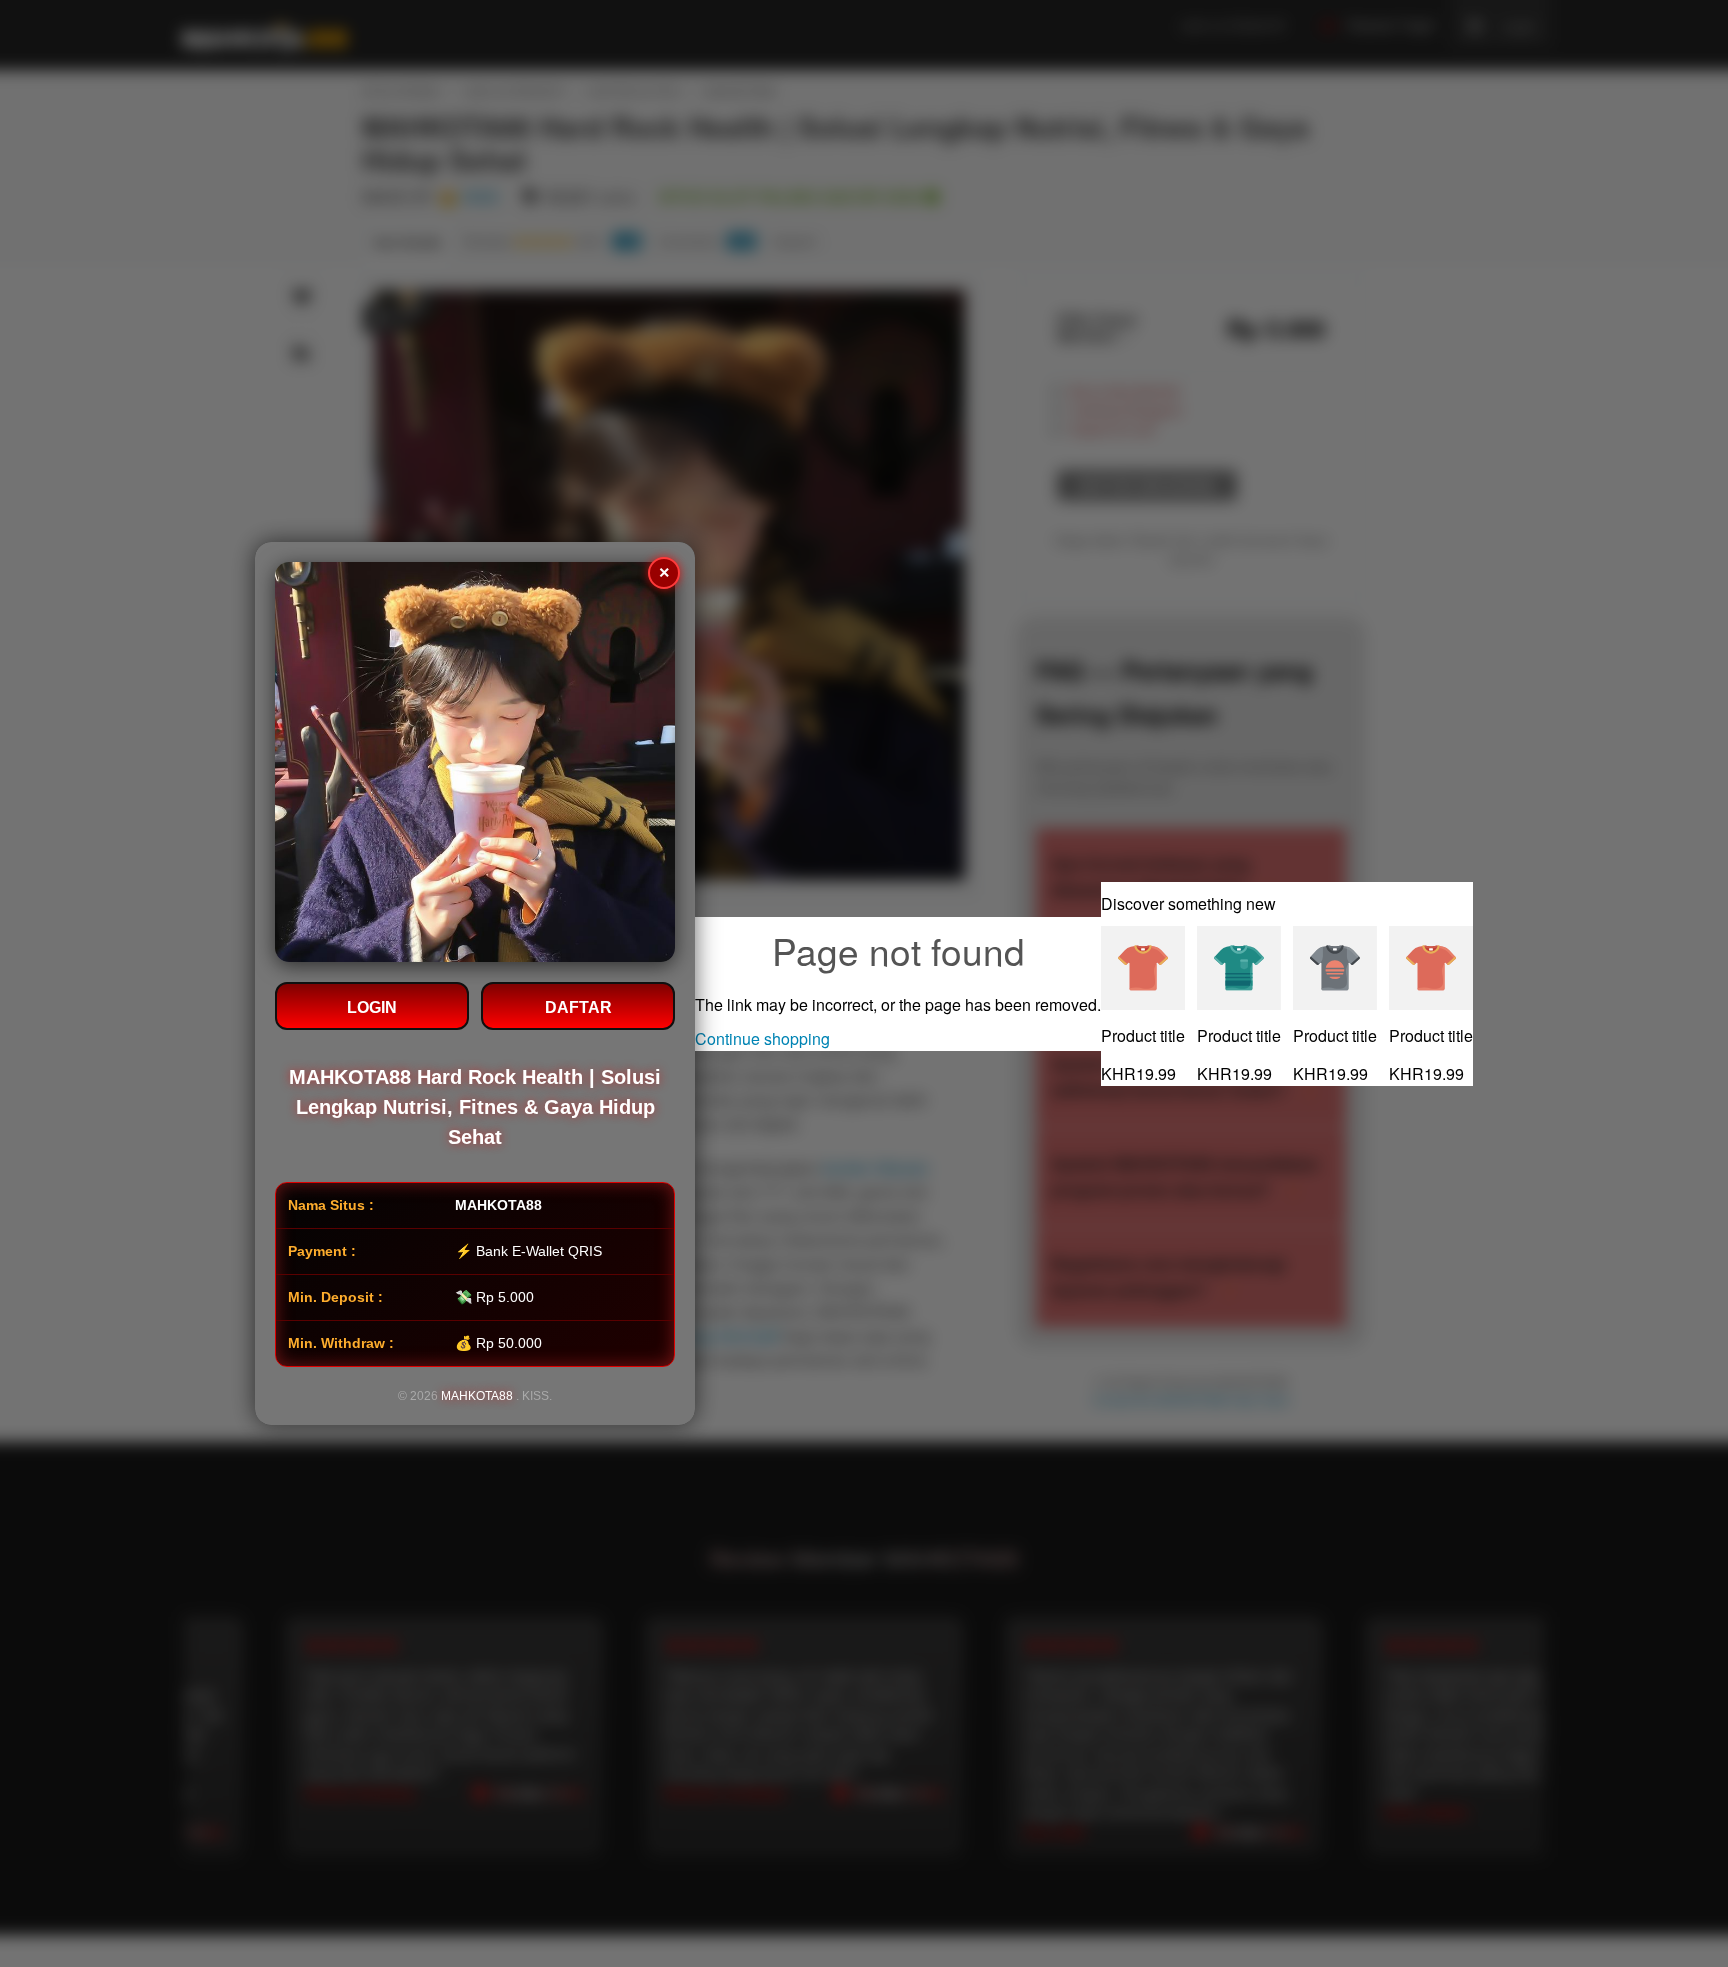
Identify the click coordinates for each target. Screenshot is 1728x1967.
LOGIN (372, 1007)
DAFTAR (578, 1007)
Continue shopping (762, 1038)
